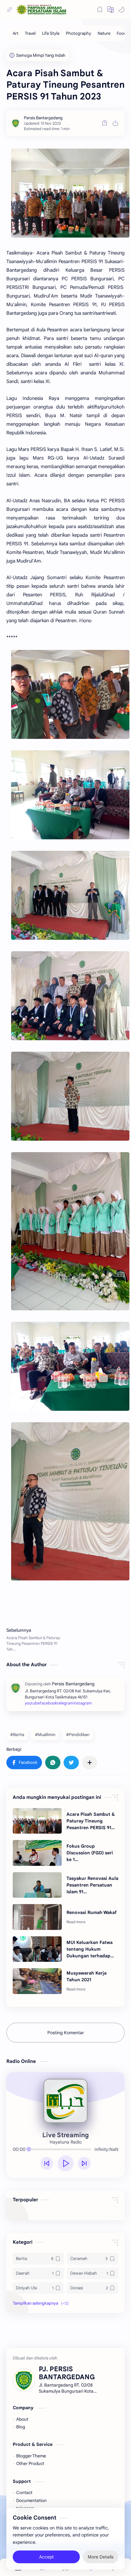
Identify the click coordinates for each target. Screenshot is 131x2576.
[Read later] (105, 123)
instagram (83, 1703)
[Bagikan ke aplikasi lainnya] (90, 1763)
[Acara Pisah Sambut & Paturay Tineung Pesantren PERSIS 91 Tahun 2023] (37, 1821)
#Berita (17, 1735)
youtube (32, 1703)
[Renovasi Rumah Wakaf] (37, 1917)
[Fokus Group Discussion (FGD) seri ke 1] (37, 1853)
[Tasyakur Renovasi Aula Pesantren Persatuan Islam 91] (37, 1885)
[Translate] (111, 10)
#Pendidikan (78, 1735)
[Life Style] (51, 33)
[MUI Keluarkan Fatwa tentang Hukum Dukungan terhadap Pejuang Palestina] (37, 1949)
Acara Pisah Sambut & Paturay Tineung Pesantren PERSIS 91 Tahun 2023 (91, 1821)
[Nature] (104, 33)
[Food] (122, 33)
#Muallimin (45, 1735)
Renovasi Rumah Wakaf (92, 1912)
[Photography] (79, 33)
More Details (101, 2557)
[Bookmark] (100, 10)
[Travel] (30, 33)
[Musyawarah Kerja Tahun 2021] (37, 1981)
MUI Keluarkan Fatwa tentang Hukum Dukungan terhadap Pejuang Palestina (90, 1949)
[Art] (16, 33)
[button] (121, 10)
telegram (65, 1703)
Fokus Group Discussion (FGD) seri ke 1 (90, 1853)
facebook (48, 1703)
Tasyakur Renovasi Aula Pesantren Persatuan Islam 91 (92, 1885)
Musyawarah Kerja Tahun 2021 (86, 1976)
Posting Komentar (66, 2033)
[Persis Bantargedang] (43, 118)
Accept (46, 2557)
